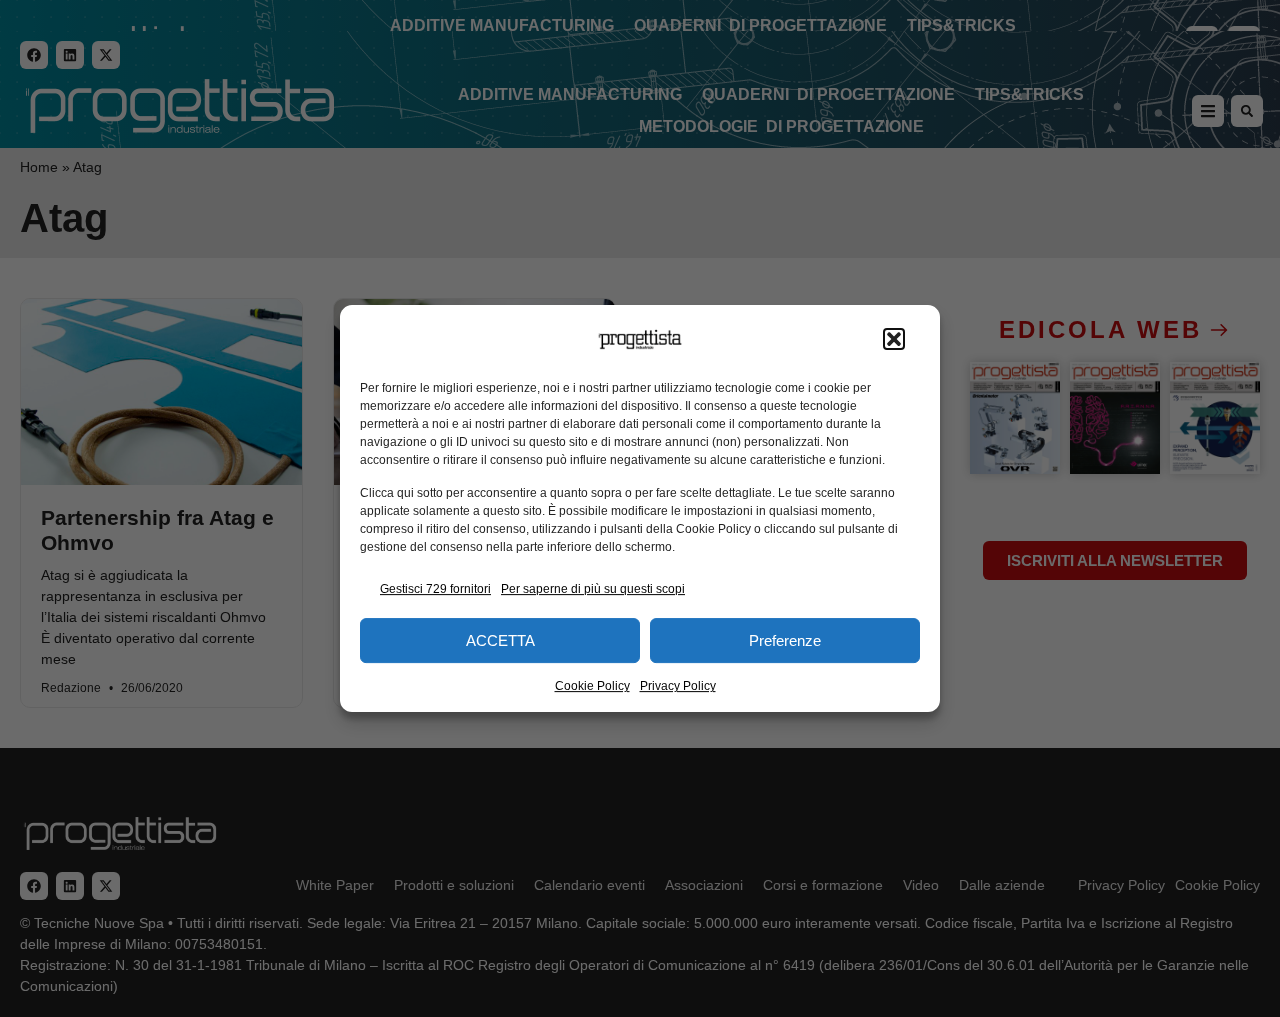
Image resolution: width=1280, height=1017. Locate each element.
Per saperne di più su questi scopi (593, 589)
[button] (894, 340)
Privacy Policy (678, 686)
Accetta (500, 640)
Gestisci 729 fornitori (435, 589)
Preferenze (785, 640)
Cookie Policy (592, 686)
